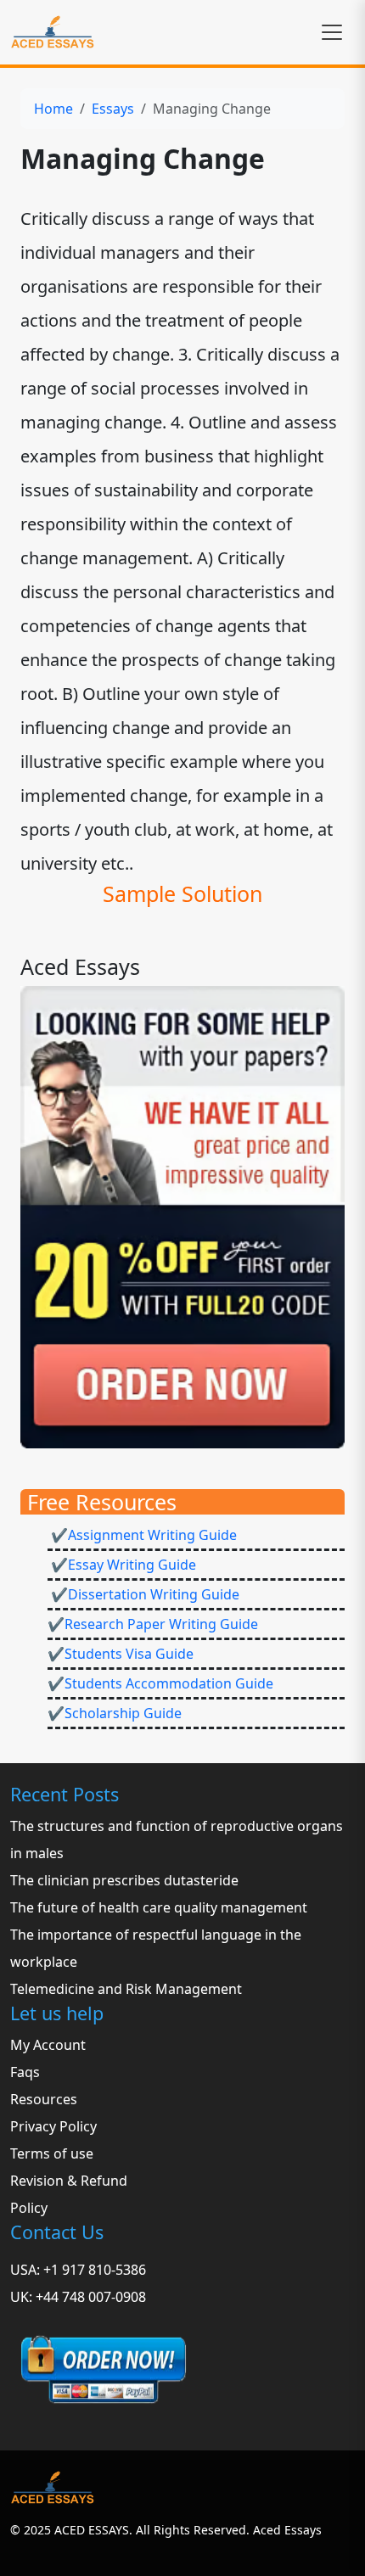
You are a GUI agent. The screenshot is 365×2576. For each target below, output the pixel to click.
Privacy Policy (53, 2126)
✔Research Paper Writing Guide (153, 1624)
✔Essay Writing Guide (122, 1565)
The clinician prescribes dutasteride (124, 1880)
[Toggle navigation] (332, 32)
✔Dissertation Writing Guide (143, 1594)
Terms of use (52, 2153)
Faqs (25, 2072)
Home (53, 109)
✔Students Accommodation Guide (160, 1683)
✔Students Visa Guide (121, 1654)
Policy (29, 2208)
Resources (44, 2099)
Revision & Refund (69, 2181)
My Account (48, 2045)
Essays (113, 109)
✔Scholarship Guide (115, 1713)
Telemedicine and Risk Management (126, 1989)
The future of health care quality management (159, 1907)
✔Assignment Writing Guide (142, 1535)
